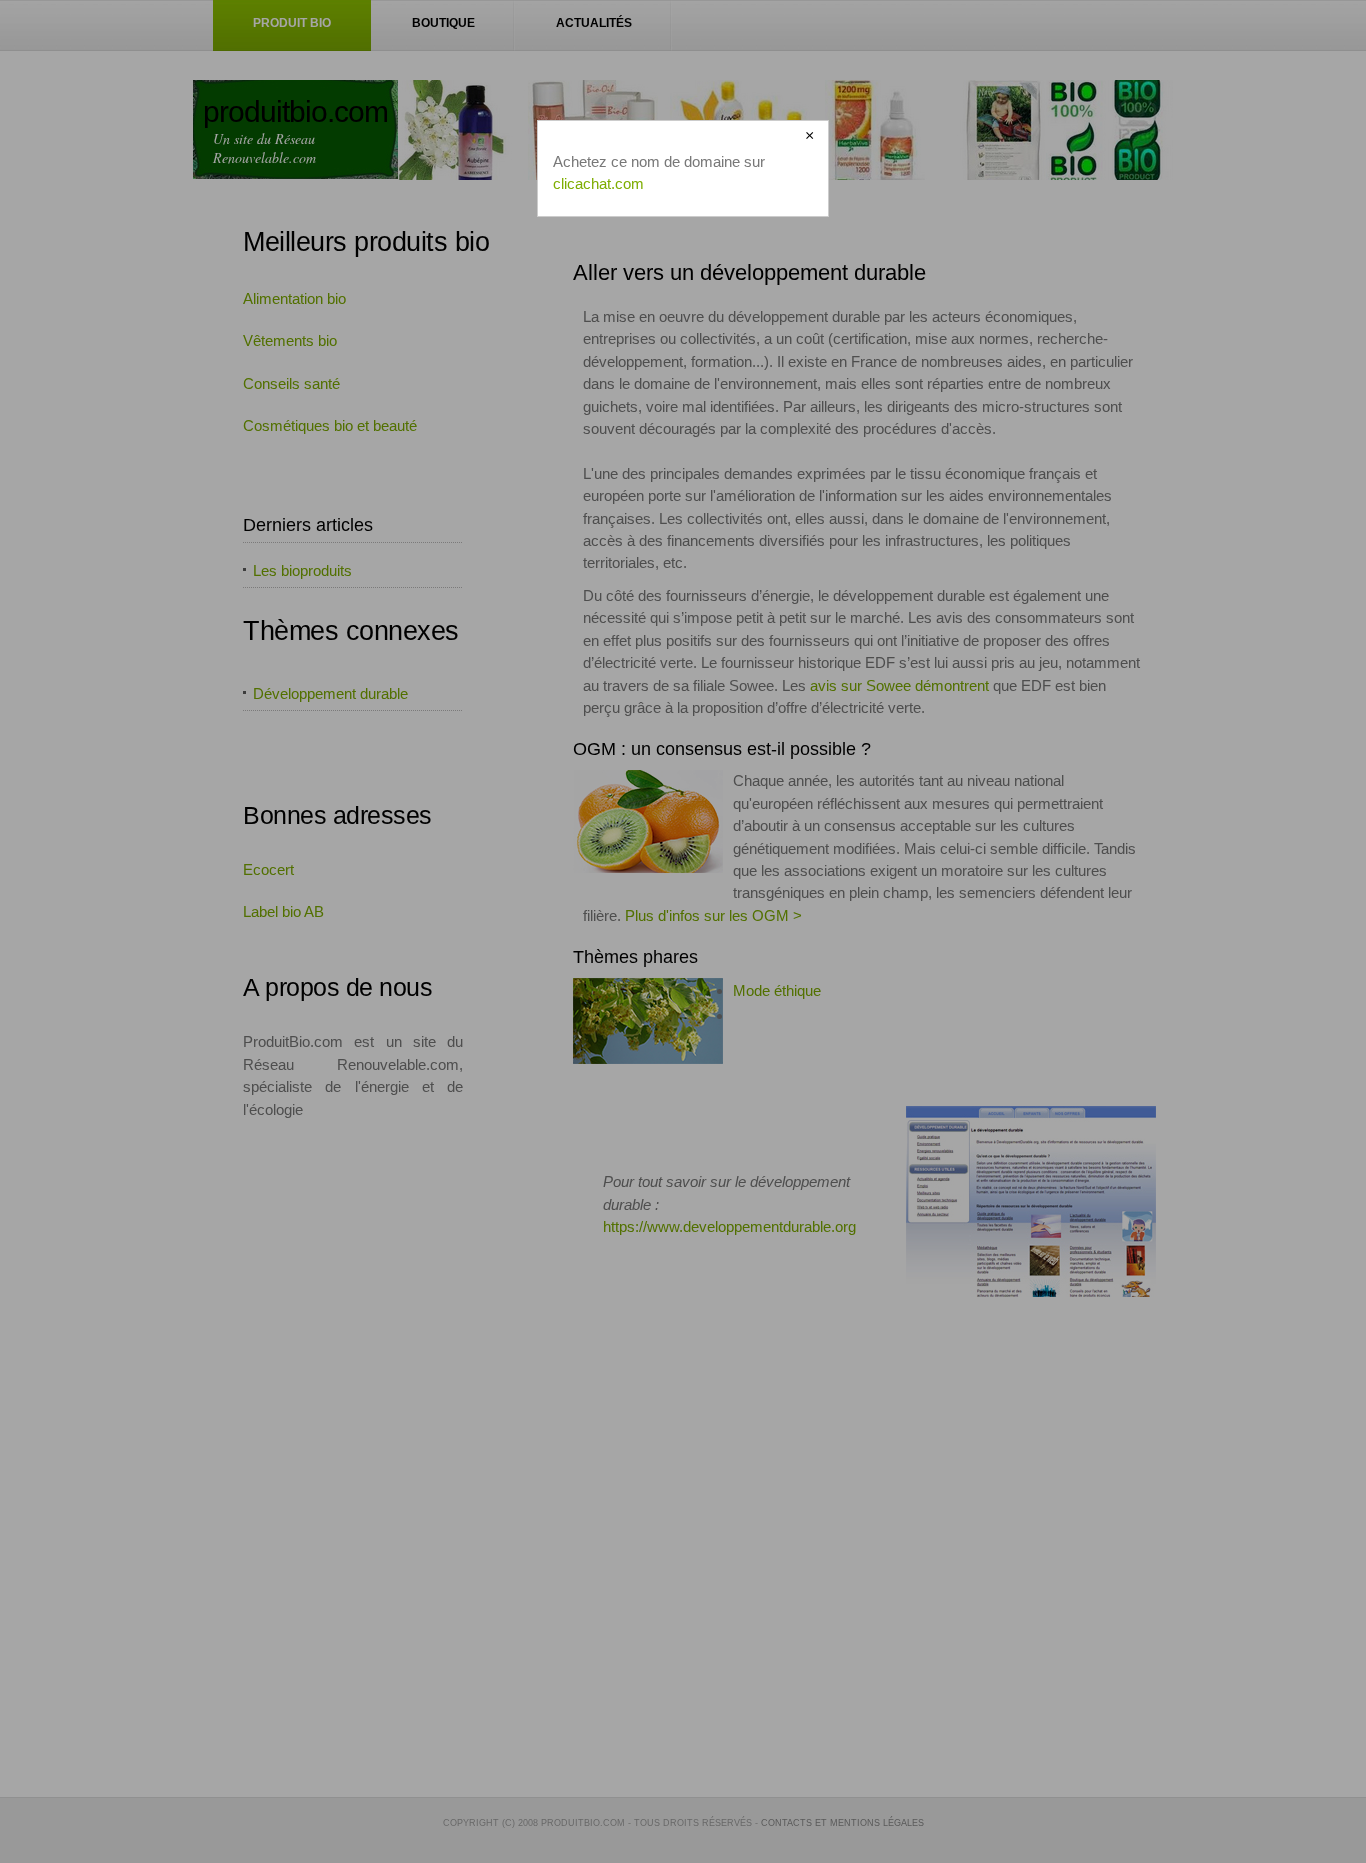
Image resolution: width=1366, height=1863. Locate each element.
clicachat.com (598, 183)
